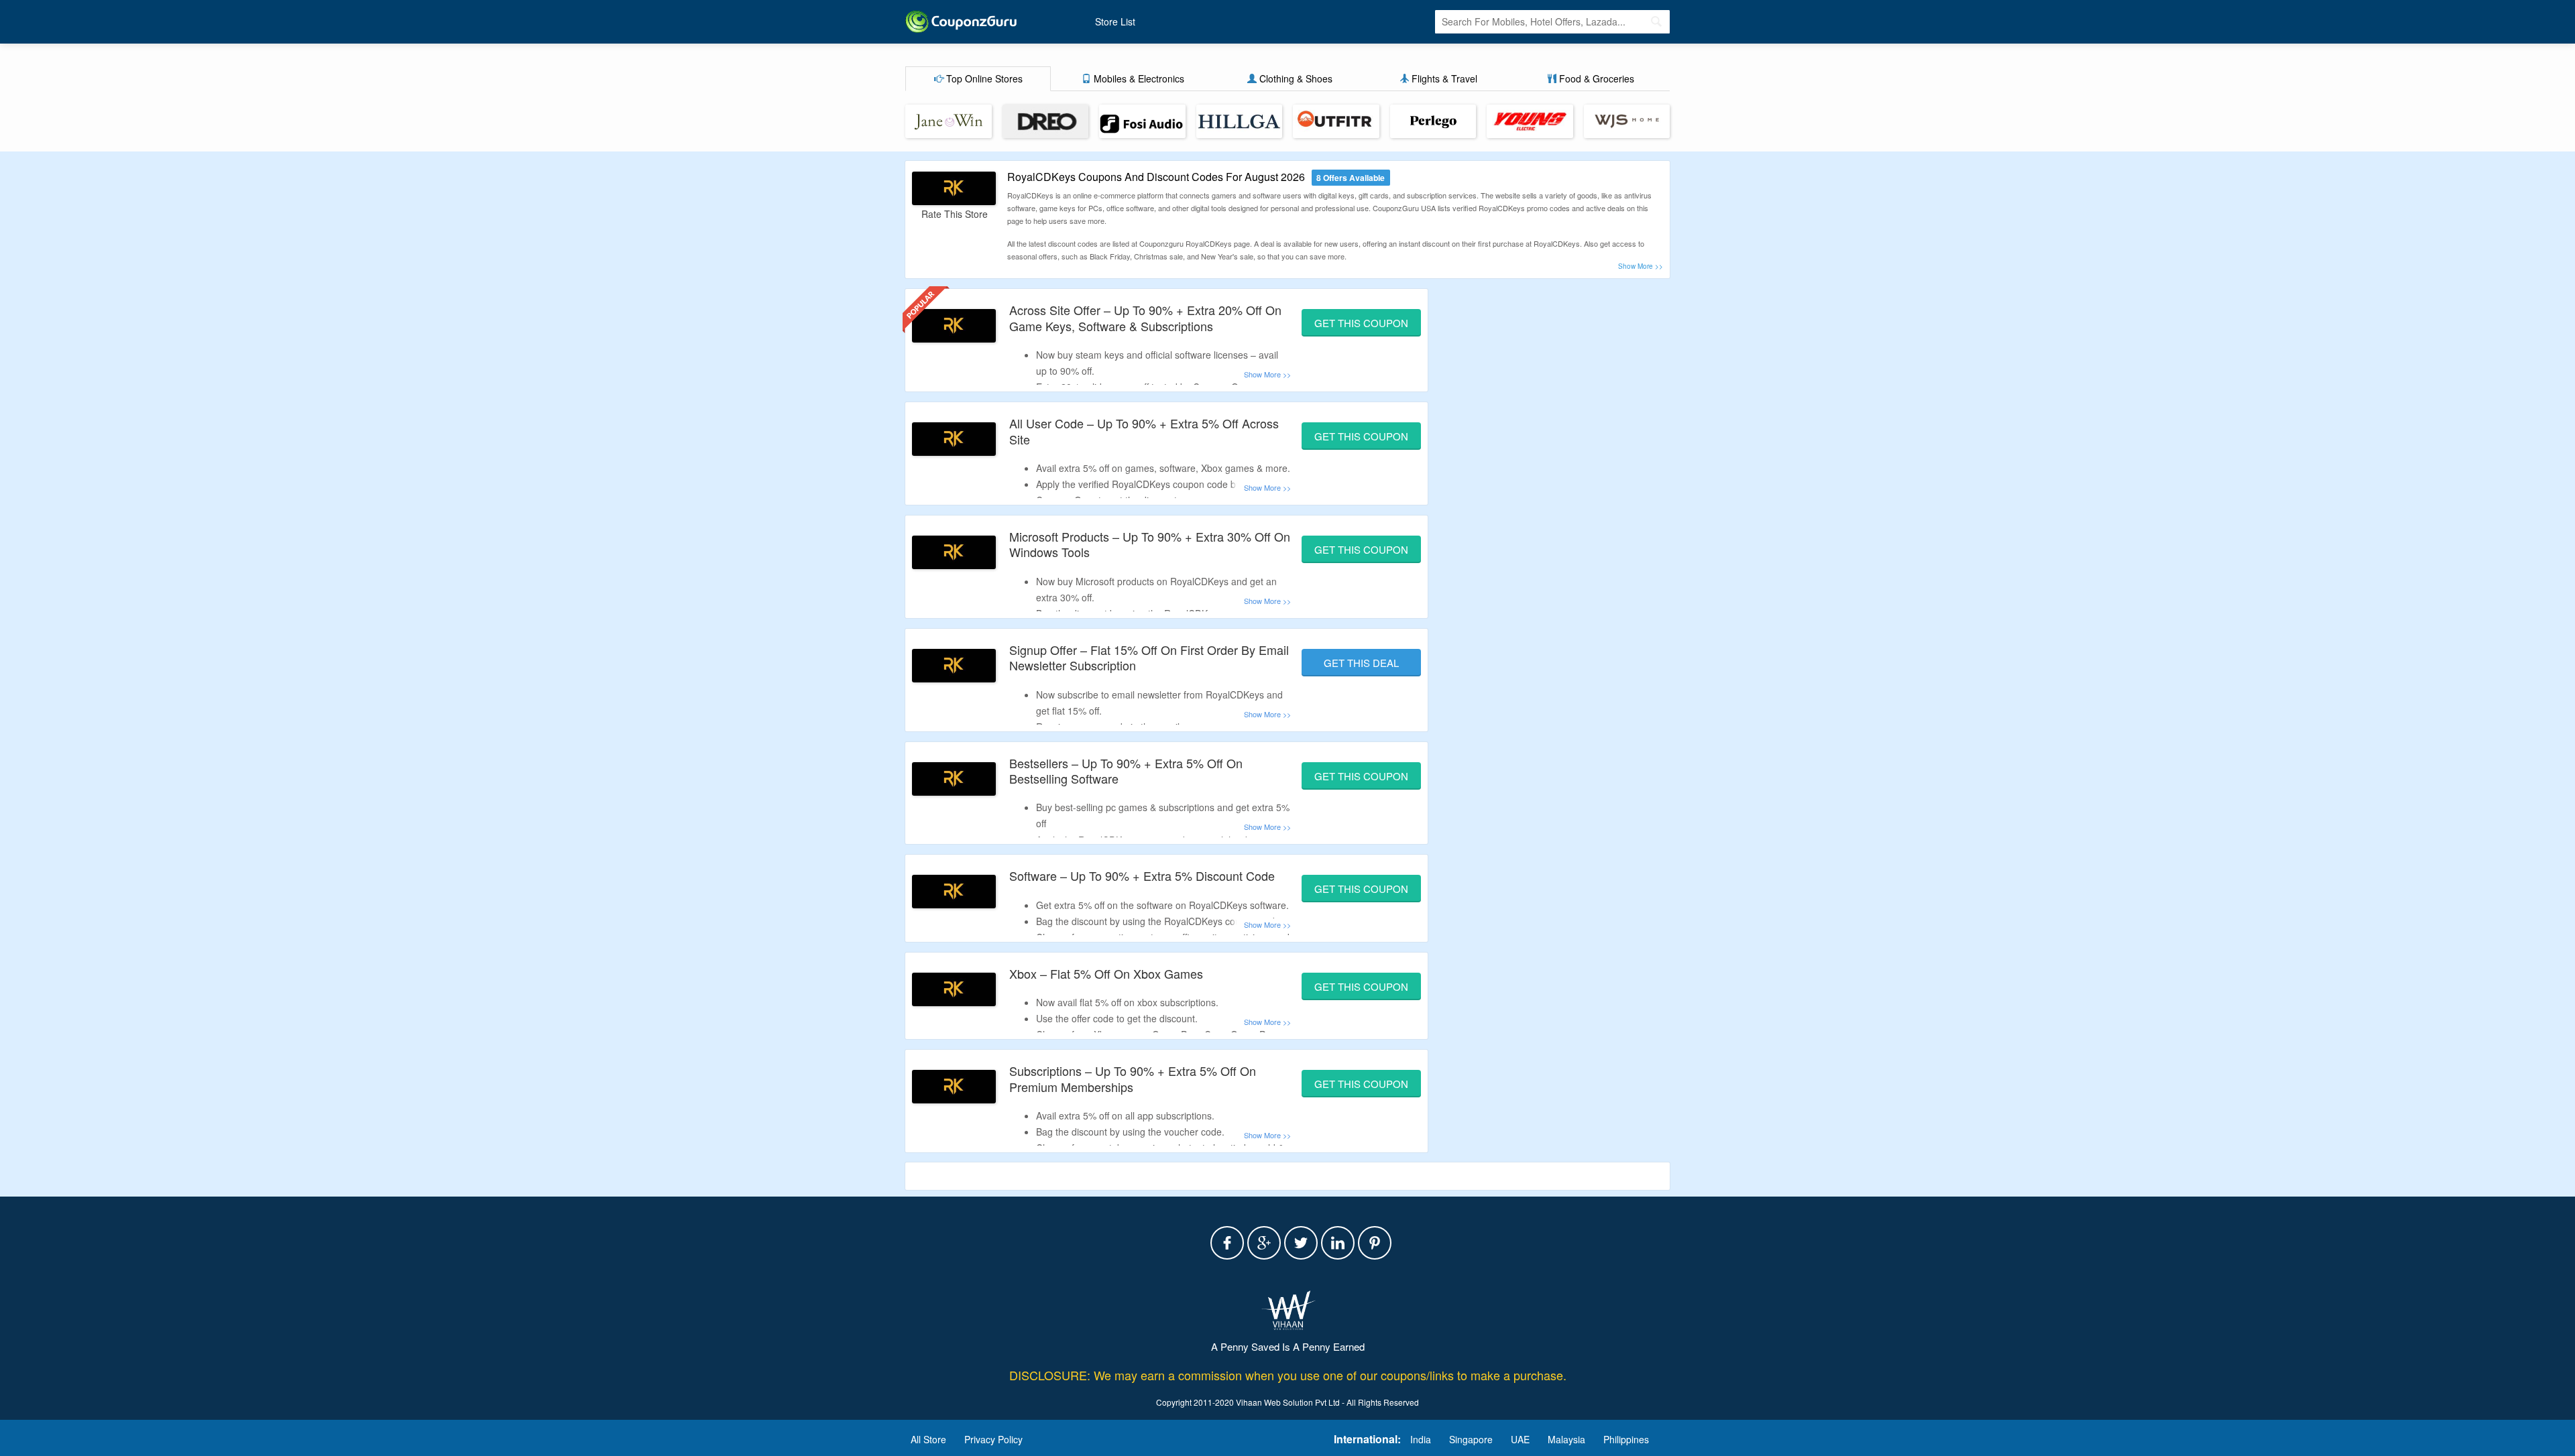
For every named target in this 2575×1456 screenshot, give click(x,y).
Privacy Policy (993, 1439)
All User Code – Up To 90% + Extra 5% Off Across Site (1144, 431)
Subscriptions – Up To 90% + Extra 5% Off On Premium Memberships (1133, 1078)
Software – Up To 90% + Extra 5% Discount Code (1142, 875)
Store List (1115, 21)
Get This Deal (1361, 663)
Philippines (1626, 1439)
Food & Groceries (1595, 78)
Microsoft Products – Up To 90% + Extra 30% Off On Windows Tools (1150, 544)
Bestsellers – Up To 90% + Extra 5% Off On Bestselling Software (1126, 771)
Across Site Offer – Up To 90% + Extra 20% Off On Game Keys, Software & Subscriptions (1145, 317)
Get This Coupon (1361, 323)
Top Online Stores (983, 78)
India (1421, 1439)
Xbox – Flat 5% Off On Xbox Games (1106, 973)
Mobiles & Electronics (1138, 78)
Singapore (1471, 1439)
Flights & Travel (1443, 78)
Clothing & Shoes (1295, 78)
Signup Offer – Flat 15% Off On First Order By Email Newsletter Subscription (1149, 657)
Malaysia (1566, 1439)
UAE (1520, 1439)
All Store (928, 1439)
